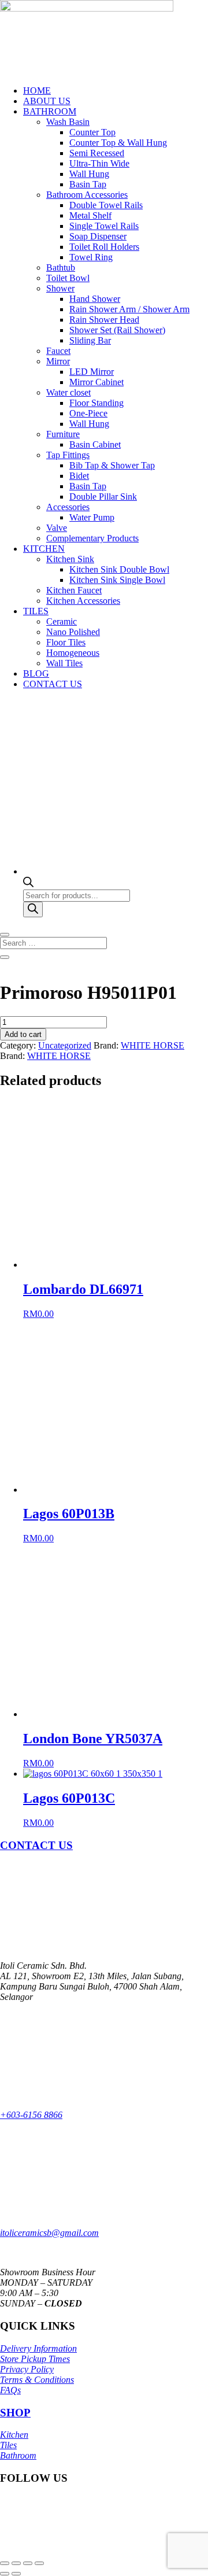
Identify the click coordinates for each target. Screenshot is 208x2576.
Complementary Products (92, 538)
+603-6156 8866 (31, 2115)
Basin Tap (88, 184)
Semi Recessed (97, 153)
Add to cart (23, 1034)
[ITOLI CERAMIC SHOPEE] (11, 2510)
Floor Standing (96, 403)
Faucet (58, 351)
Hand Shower (95, 299)
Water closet (68, 392)
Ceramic (62, 621)
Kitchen (14, 2435)
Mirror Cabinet (96, 382)
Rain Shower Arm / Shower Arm (129, 309)
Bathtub (61, 267)
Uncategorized (65, 1045)
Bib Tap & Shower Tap (112, 465)
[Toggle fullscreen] (16, 2563)
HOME (37, 91)
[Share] (28, 2563)
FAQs (10, 2390)
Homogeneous (73, 653)
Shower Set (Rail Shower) (117, 330)
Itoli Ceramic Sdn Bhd (99, 2530)
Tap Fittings (68, 455)
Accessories (68, 507)
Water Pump (92, 517)
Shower (60, 288)
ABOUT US (47, 101)
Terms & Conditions (37, 2380)
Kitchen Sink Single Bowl (117, 580)
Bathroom (18, 2455)
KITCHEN (44, 549)
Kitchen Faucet (74, 590)
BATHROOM (50, 111)
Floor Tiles (66, 642)
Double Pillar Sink (103, 497)
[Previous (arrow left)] (5, 2574)
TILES (36, 611)
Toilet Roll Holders (104, 247)
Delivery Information (38, 2348)
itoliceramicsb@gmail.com (49, 2233)
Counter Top (92, 132)
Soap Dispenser (98, 236)
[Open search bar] (28, 884)
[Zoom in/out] (5, 2563)
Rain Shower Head (104, 320)
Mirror (58, 361)
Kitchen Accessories (83, 601)
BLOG (36, 673)
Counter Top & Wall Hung (118, 143)
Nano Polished (73, 632)
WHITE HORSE (153, 1045)
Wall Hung (89, 174)
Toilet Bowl (68, 278)
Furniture (63, 434)
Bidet (79, 476)
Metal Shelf (90, 215)
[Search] (33, 909)
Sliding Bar (90, 340)
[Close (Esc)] (39, 2563)
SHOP (15, 2413)
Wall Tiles (64, 663)
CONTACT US (53, 684)
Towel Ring (91, 257)
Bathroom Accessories (87, 195)
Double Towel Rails (106, 205)
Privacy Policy (27, 2369)
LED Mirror (92, 372)
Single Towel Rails (104, 226)
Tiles (8, 2445)
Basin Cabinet (95, 444)
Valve (57, 528)
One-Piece (88, 413)
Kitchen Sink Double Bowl (119, 569)
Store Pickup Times (35, 2359)
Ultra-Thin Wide (99, 163)
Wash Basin (68, 122)
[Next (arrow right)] (16, 2574)
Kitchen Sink (70, 559)
